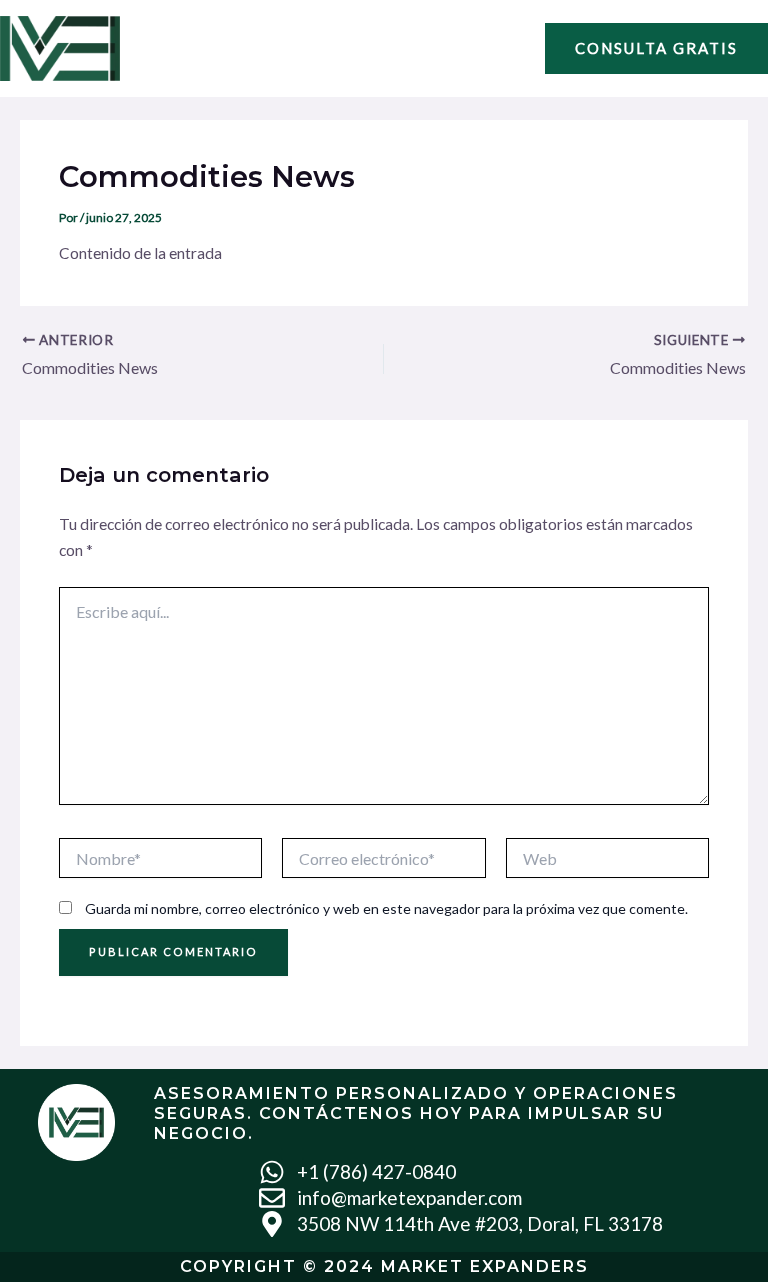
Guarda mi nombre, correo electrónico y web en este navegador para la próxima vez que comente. (386, 908)
